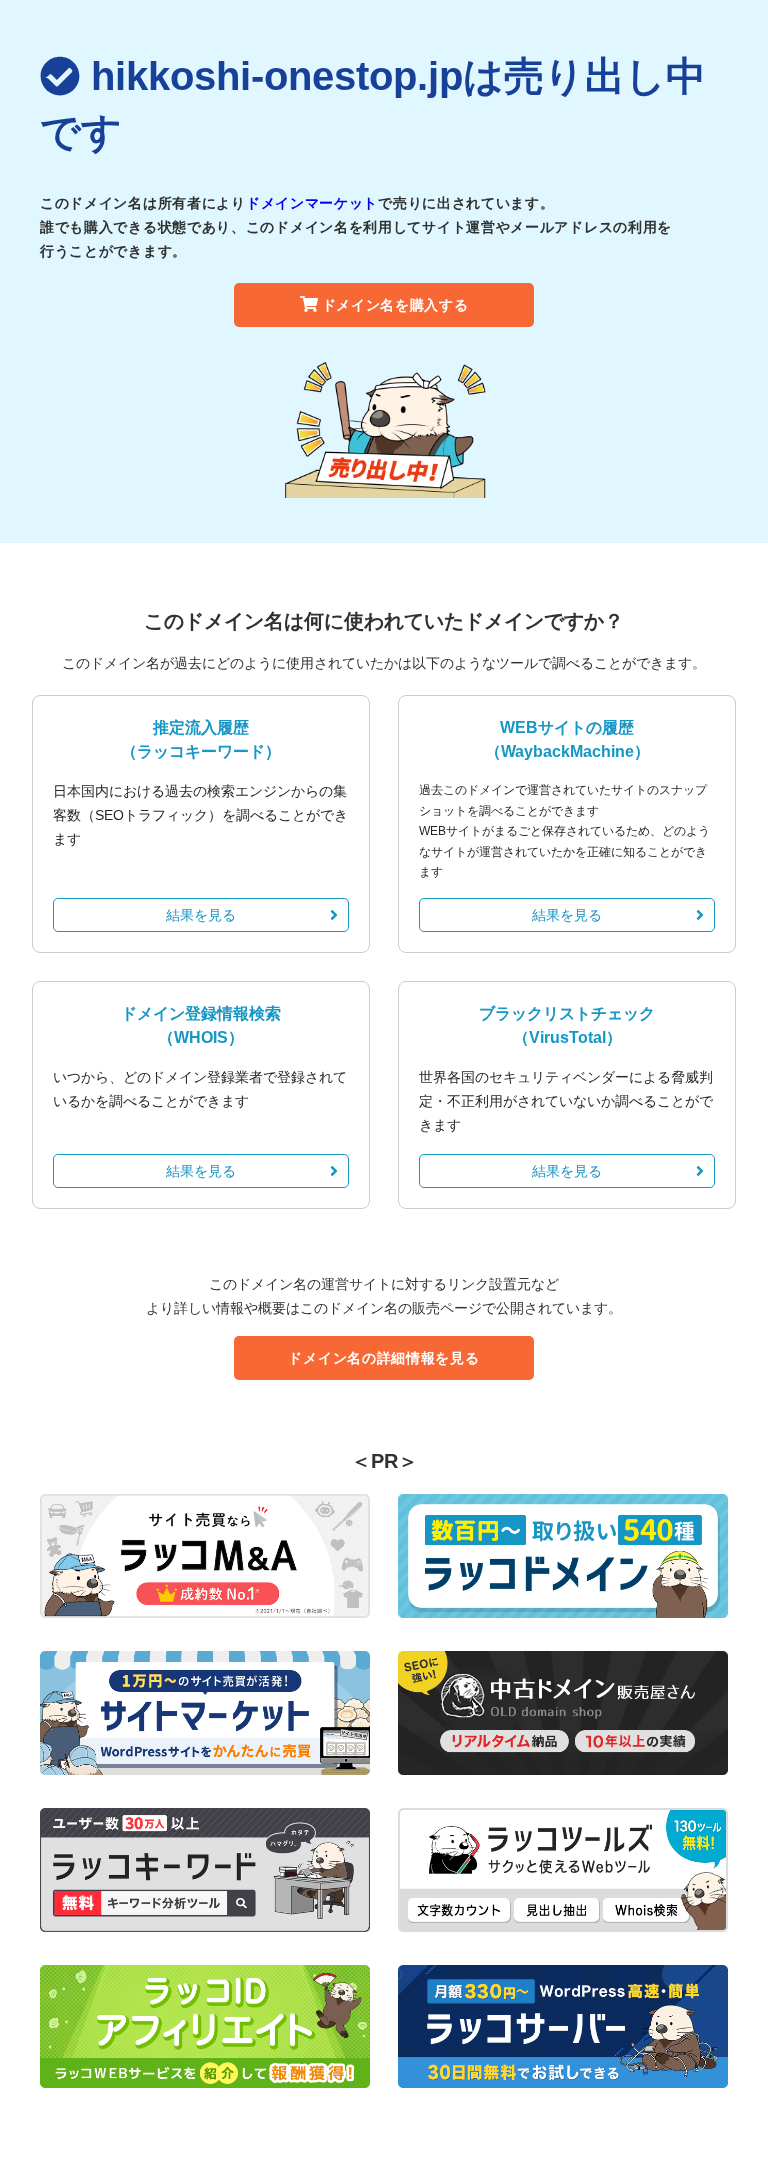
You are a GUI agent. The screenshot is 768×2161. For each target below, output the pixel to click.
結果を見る (201, 915)
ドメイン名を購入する (395, 305)
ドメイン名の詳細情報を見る (383, 1358)
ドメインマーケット (312, 203)
